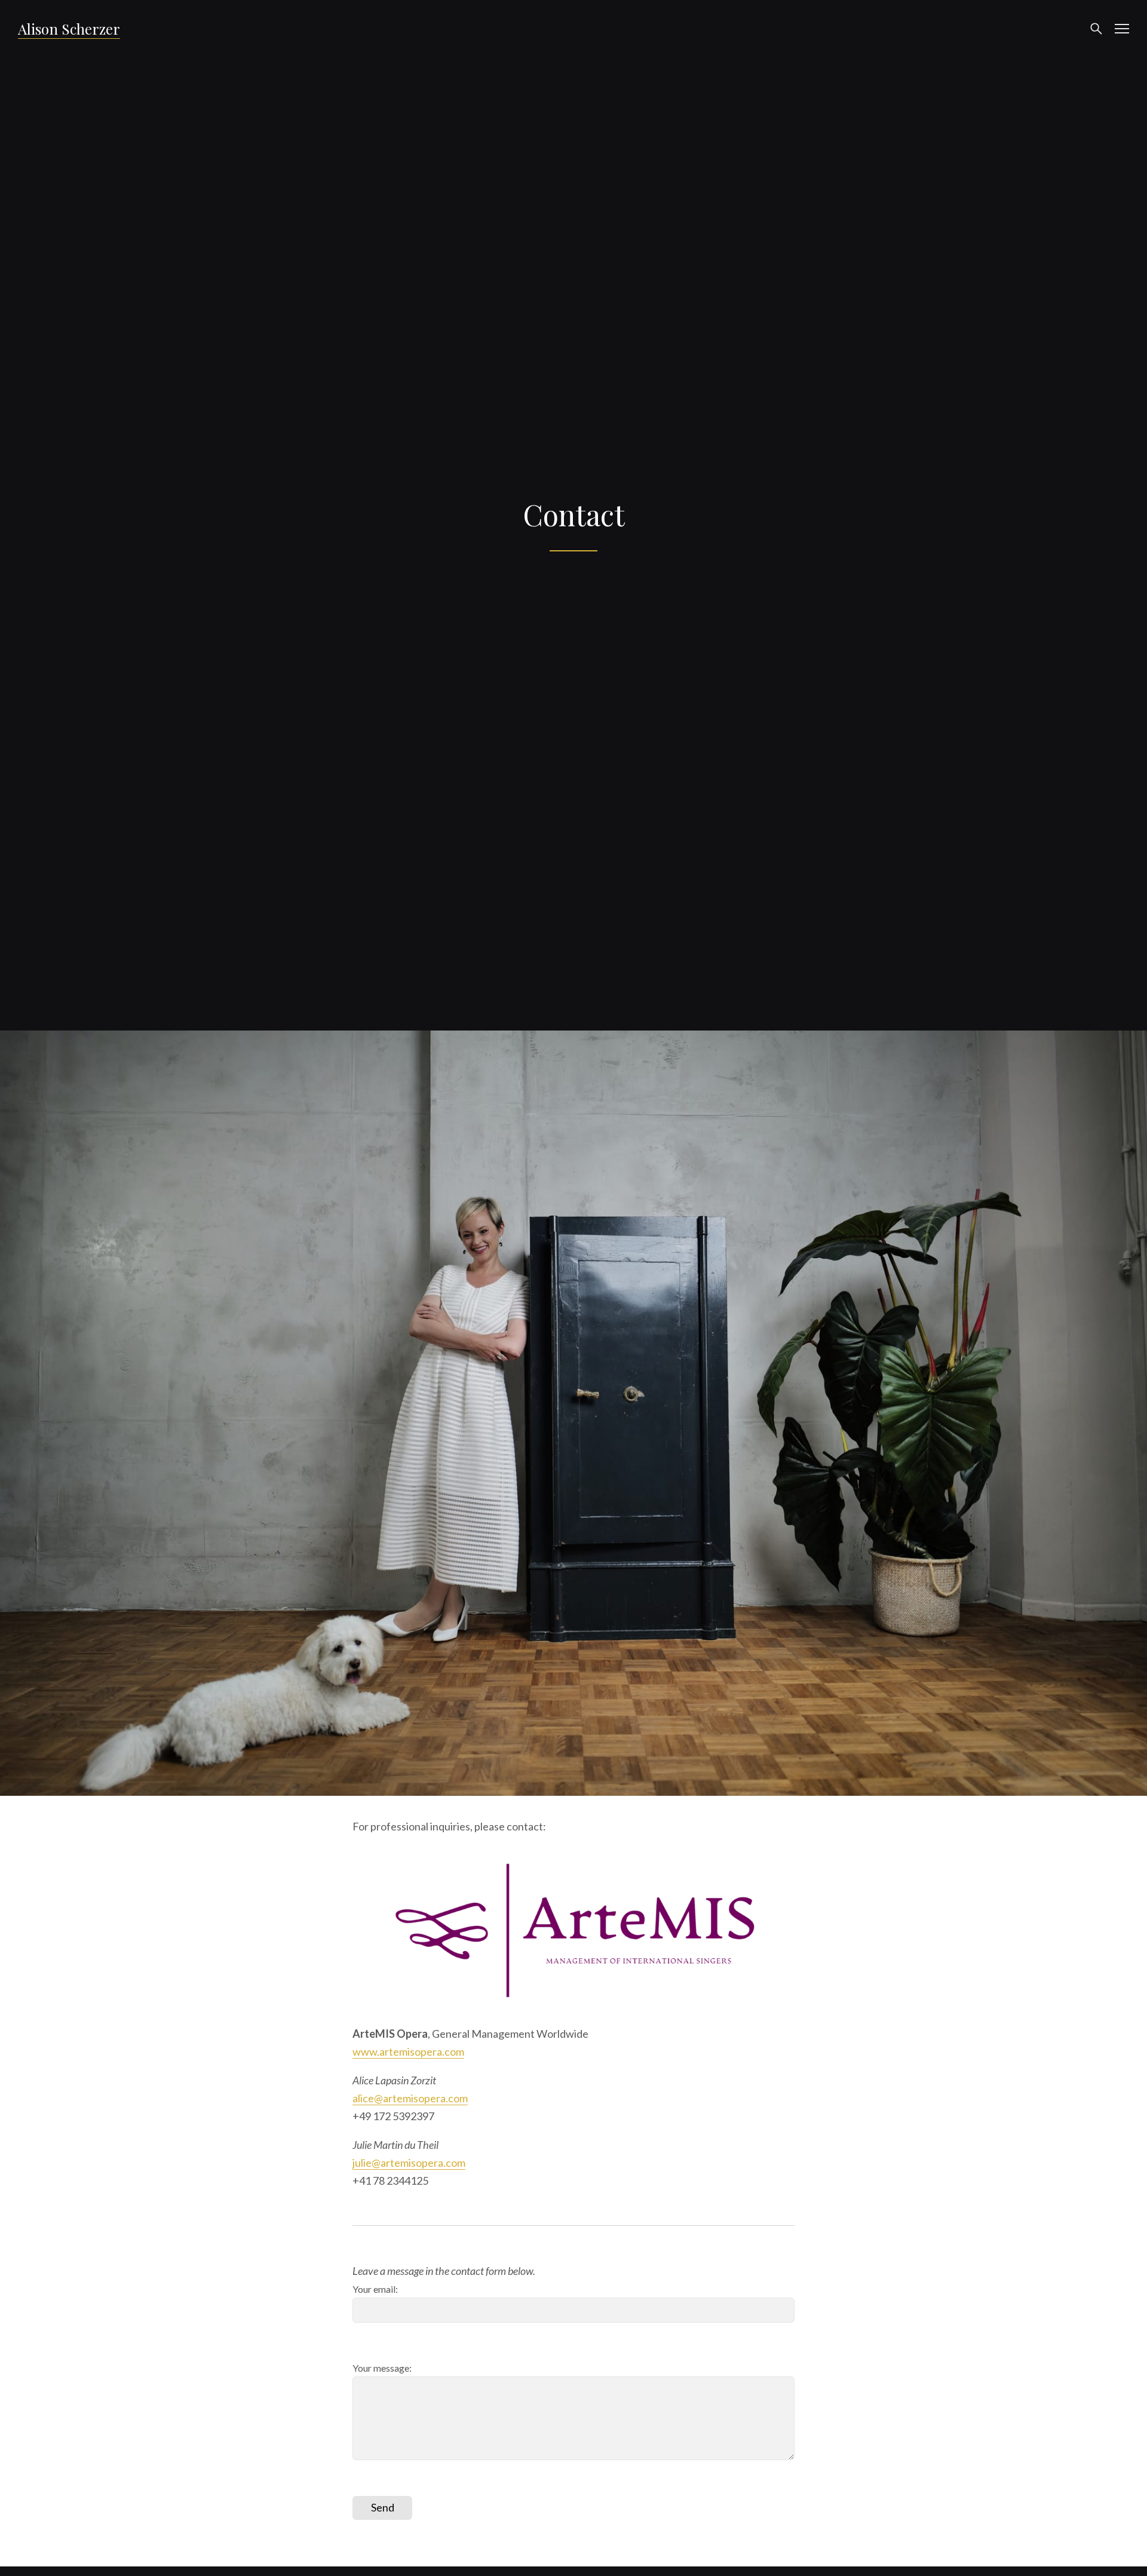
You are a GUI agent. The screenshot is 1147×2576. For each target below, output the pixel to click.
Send (383, 2507)
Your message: (382, 2368)
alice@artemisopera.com (410, 2098)
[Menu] (1122, 29)
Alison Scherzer (69, 29)
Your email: (375, 2289)
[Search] (1096, 29)
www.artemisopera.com (408, 2051)
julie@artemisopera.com (409, 2163)
